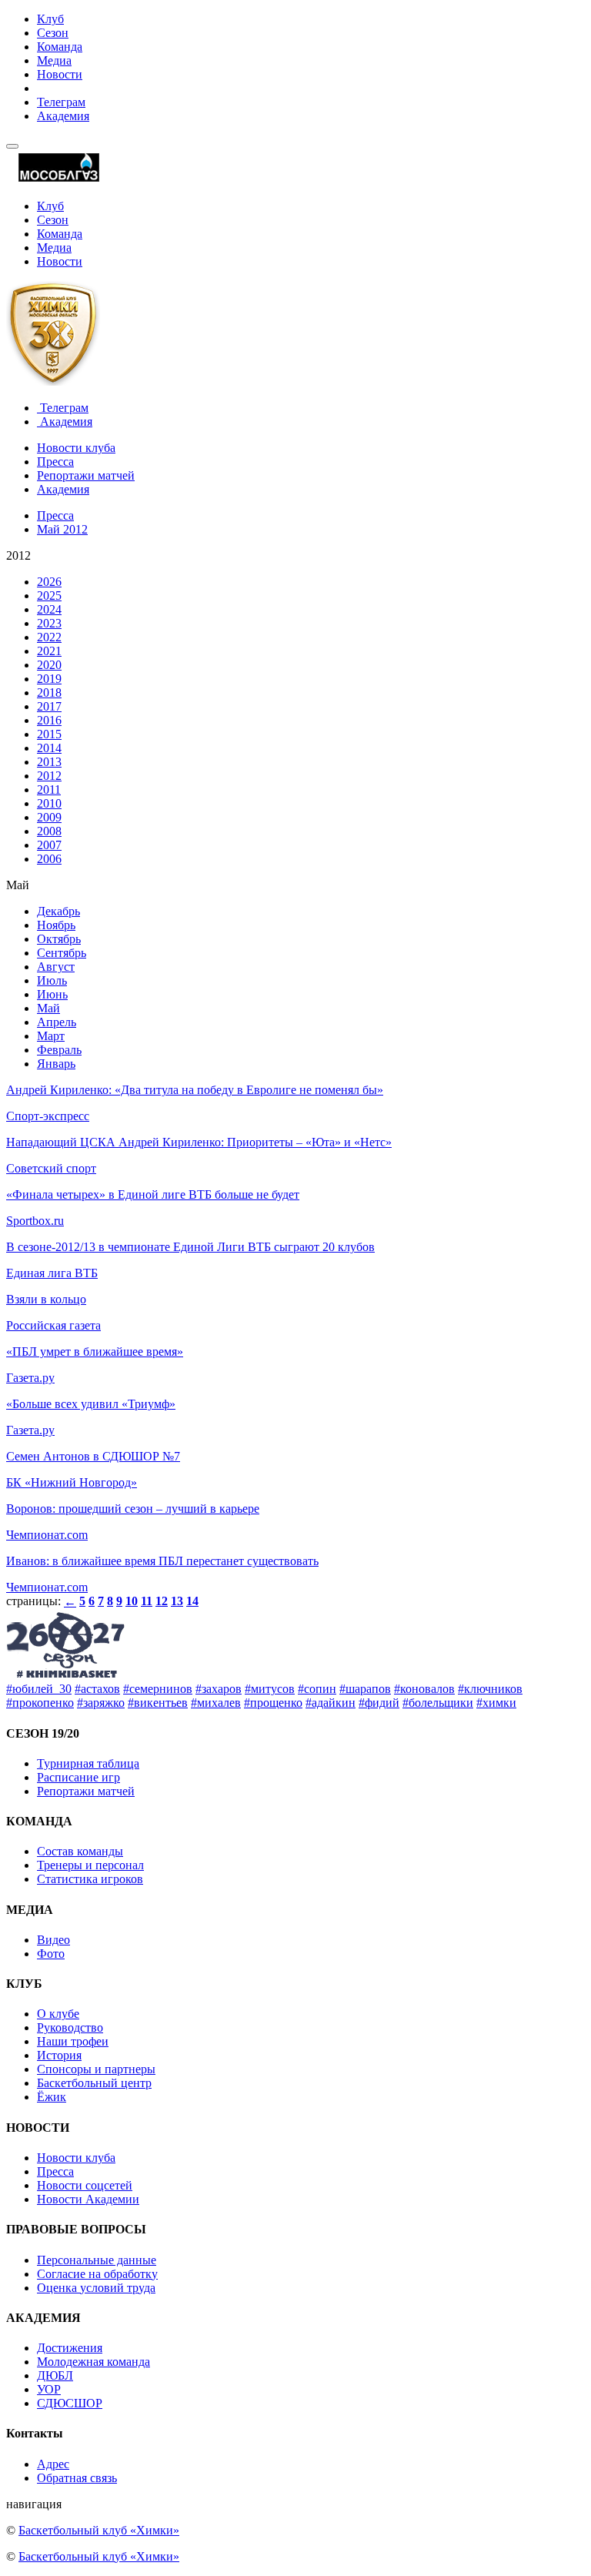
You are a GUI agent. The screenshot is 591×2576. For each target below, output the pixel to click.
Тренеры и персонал (90, 1865)
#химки (496, 1703)
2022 (49, 637)
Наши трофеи (73, 2041)
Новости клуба (76, 448)
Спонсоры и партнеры (96, 2069)
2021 (49, 651)
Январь (56, 1064)
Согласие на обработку (97, 2274)
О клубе (58, 2014)
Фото (51, 1954)
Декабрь (58, 911)
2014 (49, 748)
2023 (49, 623)
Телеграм (61, 102)
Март (51, 1036)
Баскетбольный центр (94, 2083)
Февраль (59, 1050)
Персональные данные (97, 2260)
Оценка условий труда (96, 2288)
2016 (49, 720)
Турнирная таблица (88, 1763)
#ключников (490, 1689)
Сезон (53, 33)
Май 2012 (62, 529)
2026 (49, 582)
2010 (49, 803)
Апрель (57, 1022)
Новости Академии (88, 2199)
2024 (49, 609)
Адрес (53, 2464)
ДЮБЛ (55, 2375)
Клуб (50, 19)
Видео (53, 1940)
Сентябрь (62, 953)
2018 (49, 693)
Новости (60, 74)
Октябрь (59, 939)
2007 (49, 845)
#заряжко (101, 1703)
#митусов (270, 1689)
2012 (49, 776)
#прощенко (273, 1703)
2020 (49, 665)
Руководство (70, 2027)
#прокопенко (40, 1703)
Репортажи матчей (86, 475)
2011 (49, 790)
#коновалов (424, 1689)
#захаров (219, 1689)
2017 (49, 706)
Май (48, 1008)
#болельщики (438, 1703)
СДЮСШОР (70, 2403)
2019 (49, 679)
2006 (49, 859)
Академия (63, 116)
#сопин (317, 1689)
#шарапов (365, 1689)
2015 (49, 734)
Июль (52, 980)
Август (56, 967)
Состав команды (80, 1851)
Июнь (52, 994)
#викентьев (158, 1703)
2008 (49, 831)
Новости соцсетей (85, 2185)
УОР (49, 2389)
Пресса (55, 462)
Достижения (70, 2348)
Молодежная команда (93, 2362)
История (59, 2055)
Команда (60, 47)
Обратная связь (77, 2478)
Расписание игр (78, 1777)
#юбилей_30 (39, 1689)
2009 (49, 817)
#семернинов (158, 1689)
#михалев (216, 1703)
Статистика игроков (90, 1879)
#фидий (379, 1703)
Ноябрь (56, 925)
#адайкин (331, 1703)
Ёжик (52, 2097)
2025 (49, 595)
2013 (49, 762)
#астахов (97, 1689)
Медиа (54, 60)
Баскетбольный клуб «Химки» (99, 2530)
